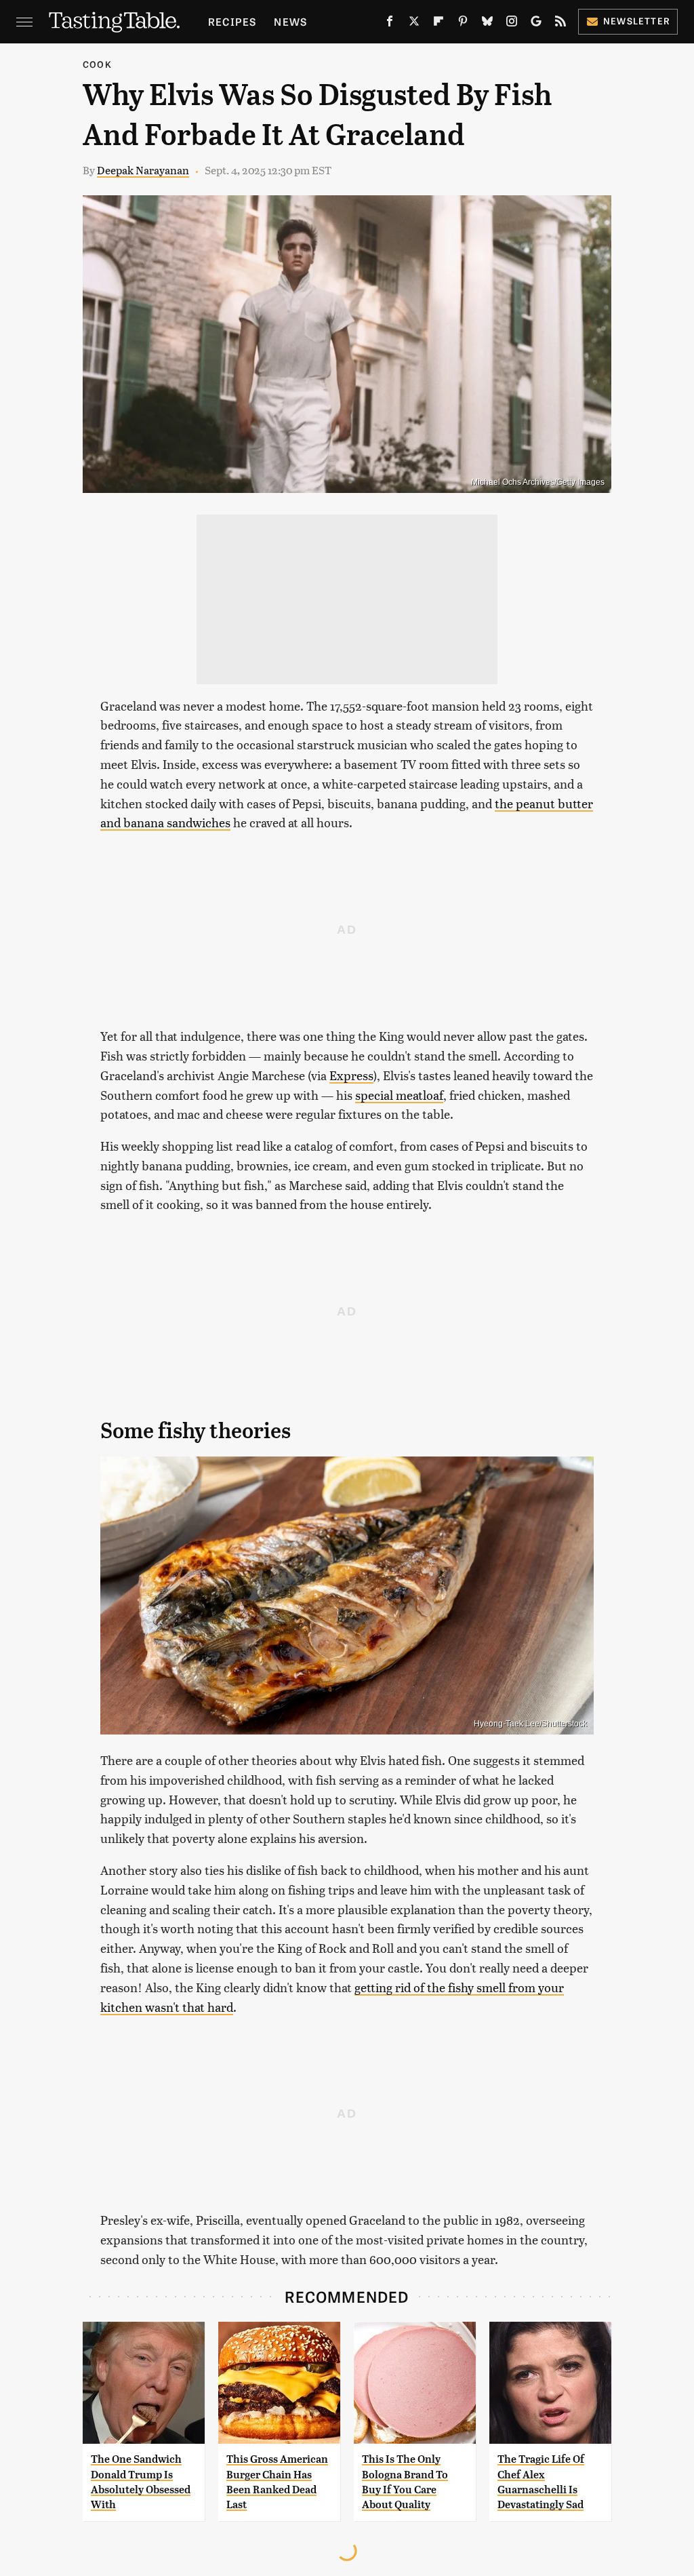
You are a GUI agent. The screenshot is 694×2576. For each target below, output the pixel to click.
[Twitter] (414, 24)
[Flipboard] (438, 24)
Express (351, 1075)
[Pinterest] (463, 24)
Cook (97, 64)
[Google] (536, 24)
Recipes (232, 21)
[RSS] (560, 24)
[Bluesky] (487, 24)
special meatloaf (399, 1095)
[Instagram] (512, 24)
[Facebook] (390, 24)
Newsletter (637, 21)
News (290, 21)
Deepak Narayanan (143, 170)
